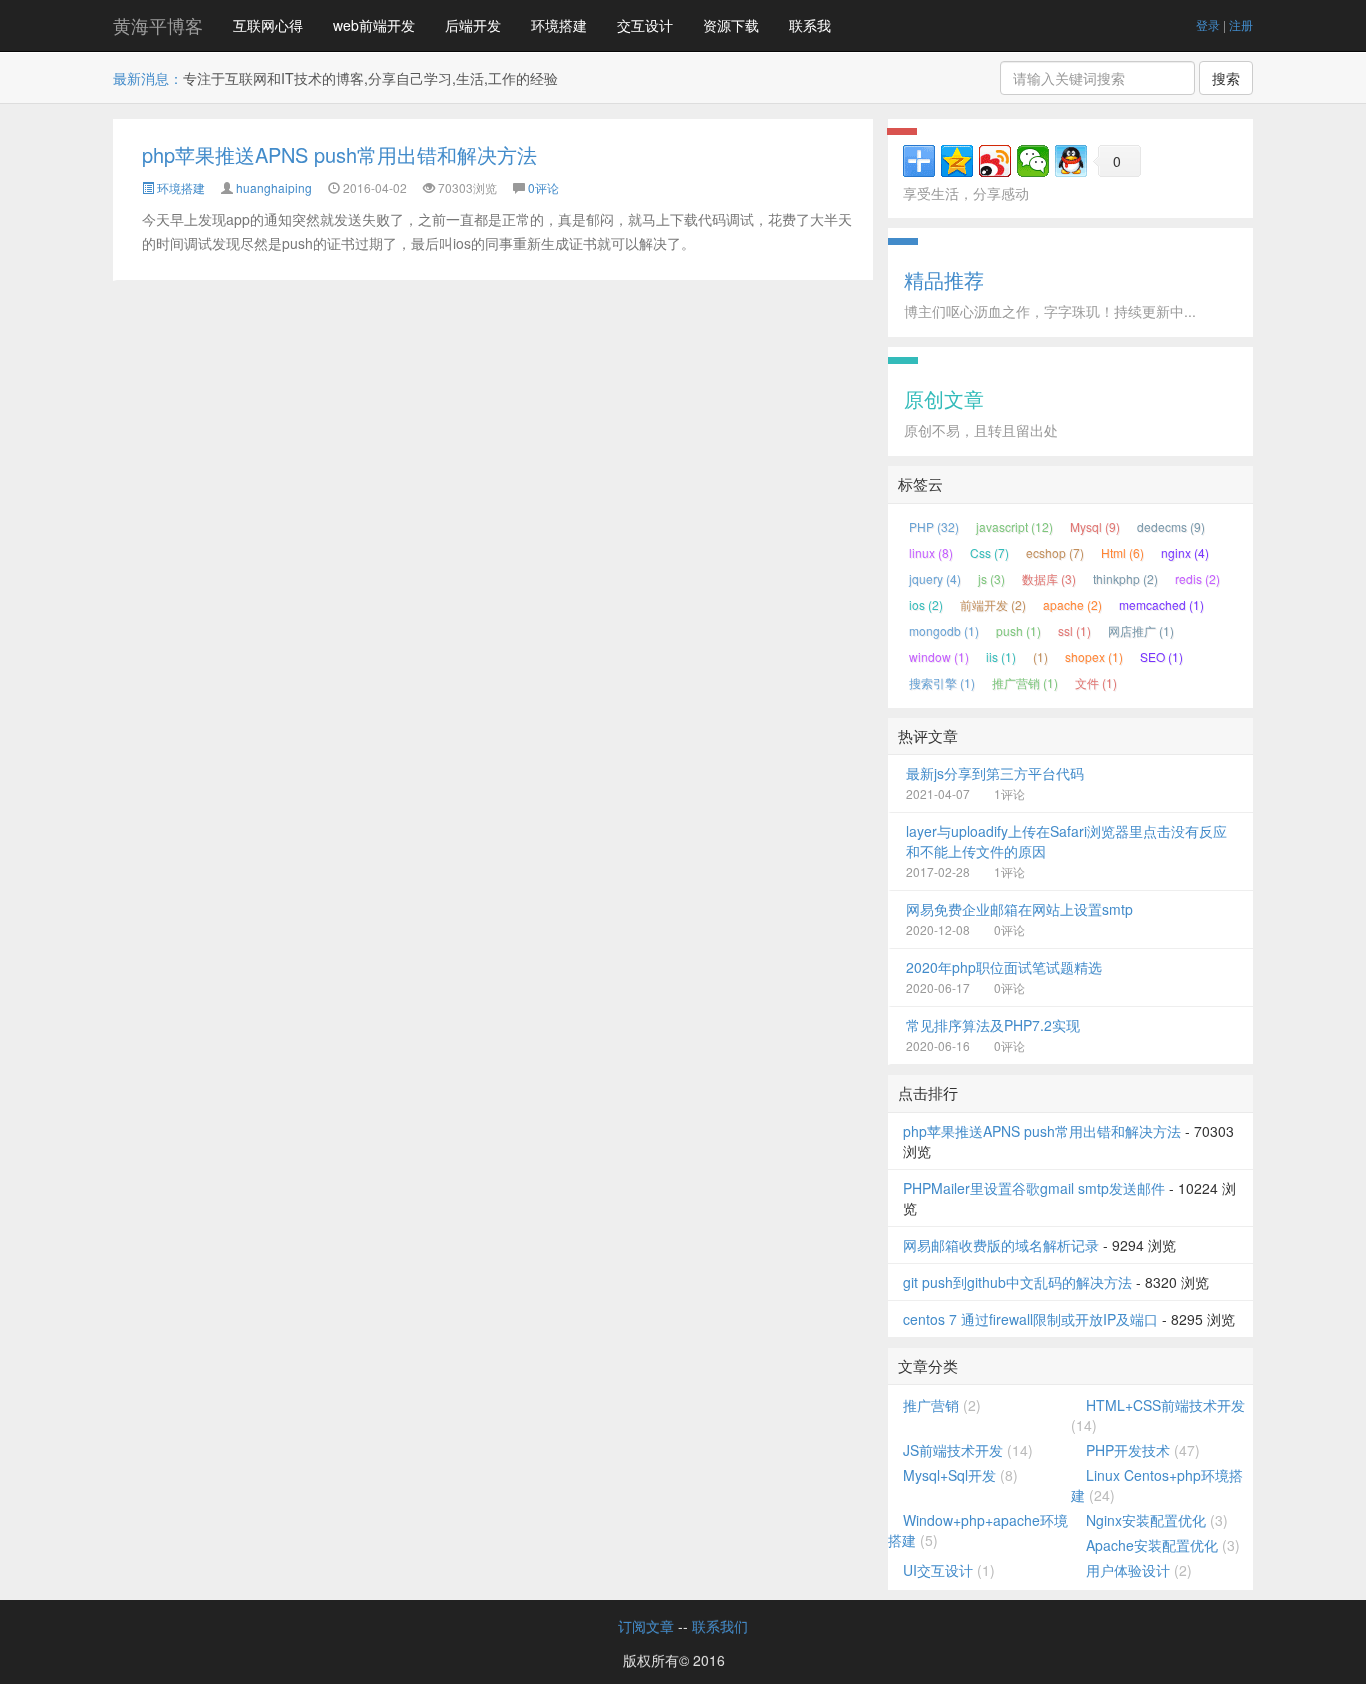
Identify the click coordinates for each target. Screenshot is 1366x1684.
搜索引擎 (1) (942, 682)
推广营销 (931, 1405)
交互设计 (645, 25)
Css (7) (989, 552)
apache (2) (1072, 604)
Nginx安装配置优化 (1146, 1520)
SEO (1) (1161, 656)
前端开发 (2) (993, 604)
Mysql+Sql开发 (949, 1475)
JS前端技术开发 (953, 1450)
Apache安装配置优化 (1152, 1545)
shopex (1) (1094, 656)
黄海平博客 (158, 25)
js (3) (991, 578)
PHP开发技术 (1128, 1450)
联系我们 (720, 1626)
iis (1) (1001, 656)
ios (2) (926, 604)
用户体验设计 (1128, 1570)
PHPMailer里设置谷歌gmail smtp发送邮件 (1034, 1188)
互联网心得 (268, 25)
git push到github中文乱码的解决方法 (1017, 1282)
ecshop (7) (1055, 552)
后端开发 (473, 25)
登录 (1208, 24)
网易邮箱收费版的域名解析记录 (1001, 1245)
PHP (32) (934, 526)
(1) (1040, 656)
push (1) (1018, 630)
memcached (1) (1161, 604)
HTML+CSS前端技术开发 (1165, 1405)
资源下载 (731, 25)
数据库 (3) (1049, 578)
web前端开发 (374, 25)
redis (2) (1197, 578)
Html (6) (1122, 552)
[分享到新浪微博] (995, 161)
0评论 (543, 187)
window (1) (939, 656)
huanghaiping (274, 187)
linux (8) (931, 552)
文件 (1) (1096, 682)
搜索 (1226, 78)
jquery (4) (935, 578)
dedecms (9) (1171, 526)
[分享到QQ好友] (1071, 161)
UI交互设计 (938, 1570)
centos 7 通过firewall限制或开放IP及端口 (1030, 1319)
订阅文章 (646, 1626)
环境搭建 (559, 25)
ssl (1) (1074, 630)
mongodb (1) (944, 630)
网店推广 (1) (1141, 630)
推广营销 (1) (1025, 682)
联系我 (810, 25)
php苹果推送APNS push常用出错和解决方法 (339, 154)
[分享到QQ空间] (957, 161)
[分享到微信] (1033, 161)
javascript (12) (1014, 526)
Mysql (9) (1095, 526)
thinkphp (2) (1125, 578)
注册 (1241, 24)
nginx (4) (1185, 552)
